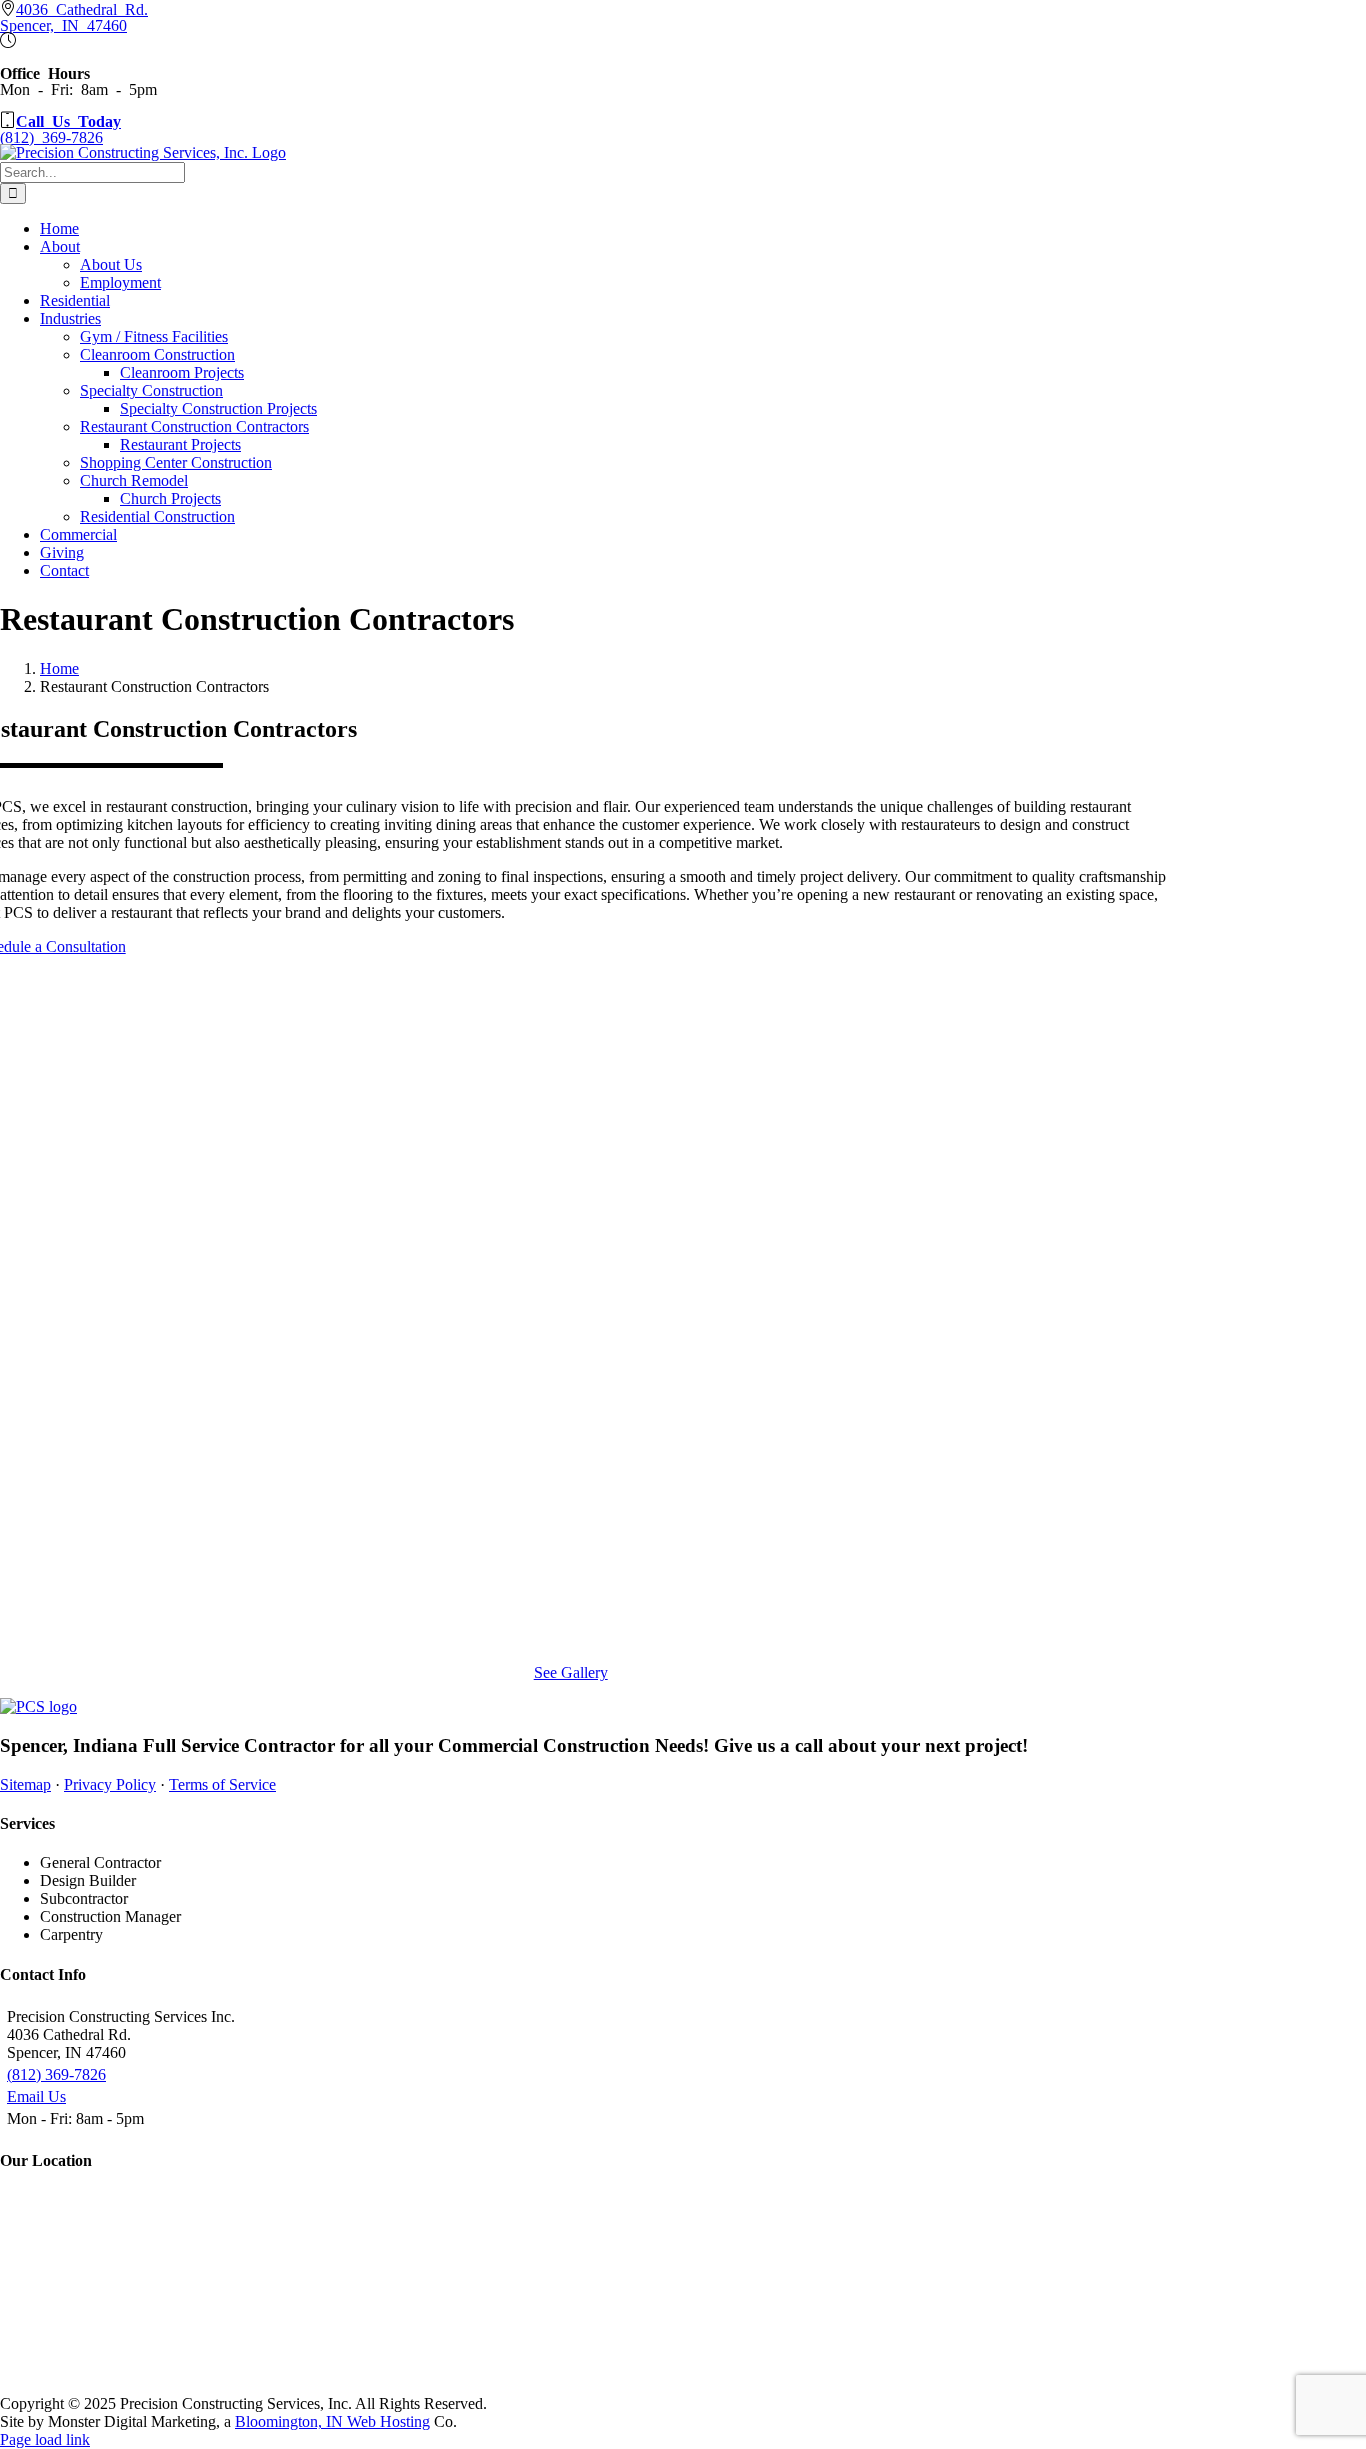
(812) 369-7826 (56, 2074)
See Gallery (571, 1672)
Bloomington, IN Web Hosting (332, 2421)
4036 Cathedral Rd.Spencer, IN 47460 (74, 16)
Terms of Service (222, 1784)
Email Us (36, 2096)
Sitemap (25, 1784)
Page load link (45, 2439)
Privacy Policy (110, 1784)
